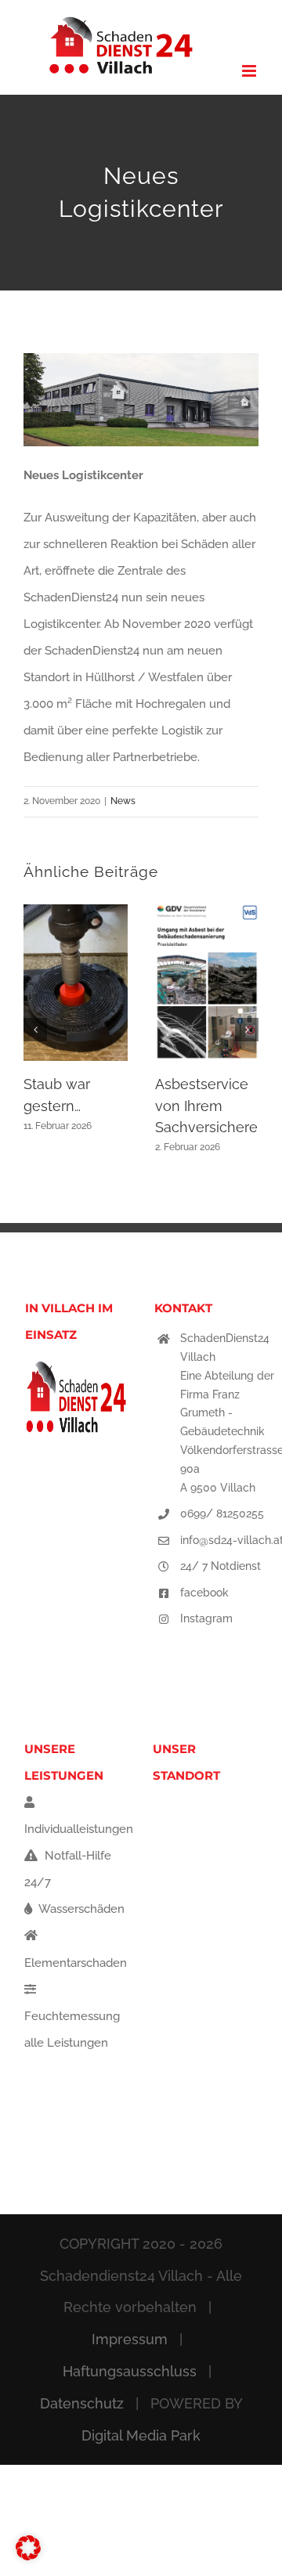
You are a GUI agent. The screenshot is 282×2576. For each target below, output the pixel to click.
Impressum (130, 2339)
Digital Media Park (141, 2435)
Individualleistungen (79, 1829)
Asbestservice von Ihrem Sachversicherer (209, 1106)
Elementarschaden (76, 1963)
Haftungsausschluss (130, 2371)
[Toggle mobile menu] (250, 71)
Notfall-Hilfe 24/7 (68, 1869)
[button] (35, 1030)
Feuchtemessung (72, 2016)
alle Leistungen (66, 2043)
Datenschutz (82, 2403)
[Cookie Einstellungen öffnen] (28, 2556)
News (123, 801)
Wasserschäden (80, 1909)
